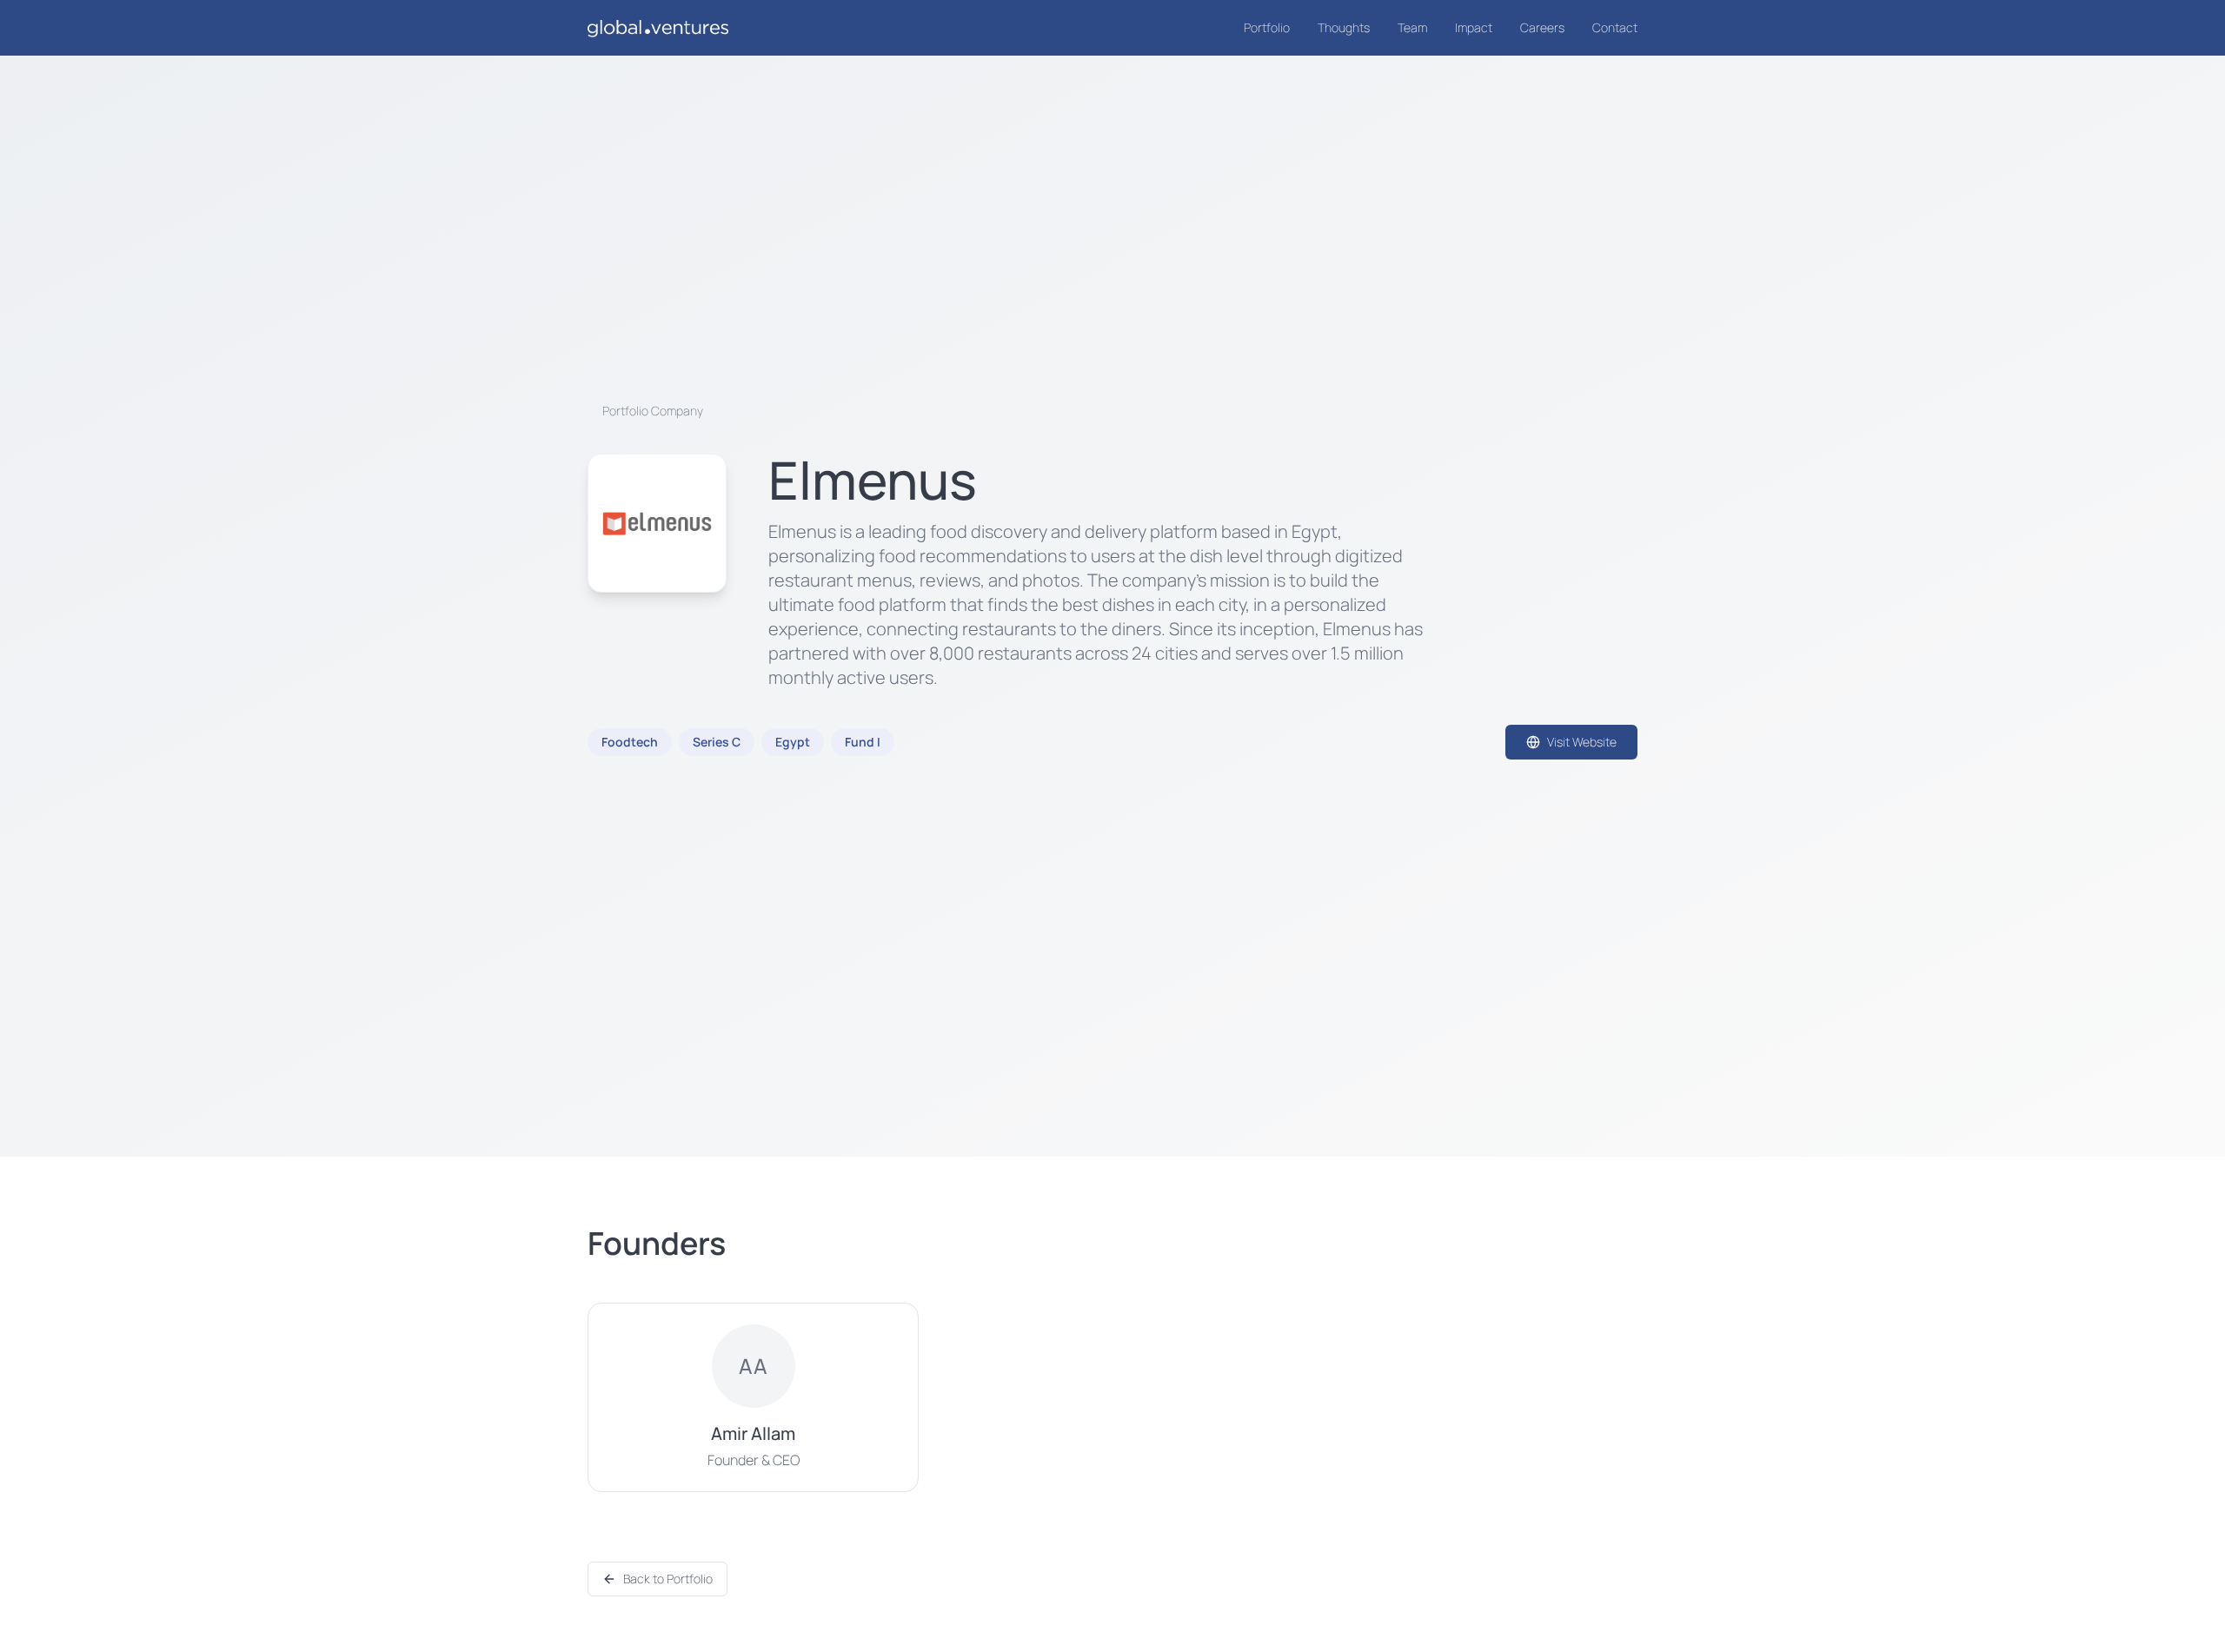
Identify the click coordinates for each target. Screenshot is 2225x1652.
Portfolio (1267, 27)
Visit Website (1582, 742)
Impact (1474, 27)
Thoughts (1344, 27)
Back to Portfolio (668, 1579)
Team (1412, 27)
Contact (1615, 27)
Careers (1542, 27)
